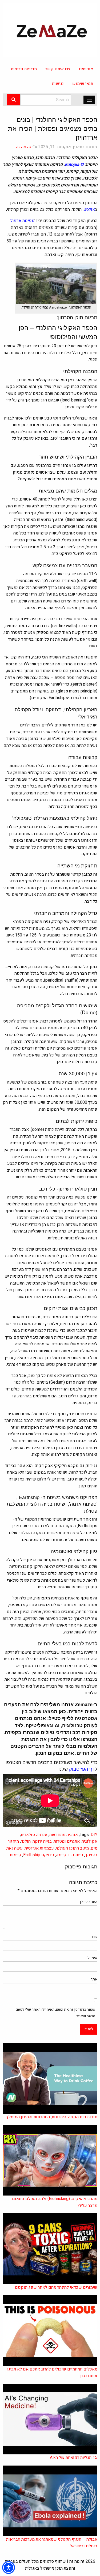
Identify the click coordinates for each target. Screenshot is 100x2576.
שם (95, 1937)
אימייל (92, 1958)
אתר (94, 1979)
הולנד (26, 1841)
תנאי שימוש (83, 84)
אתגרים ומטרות (67, 1841)
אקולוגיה (89, 1841)
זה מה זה (24, 147)
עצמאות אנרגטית (39, 1848)
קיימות (16, 1855)
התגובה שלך (88, 1902)
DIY (94, 1835)
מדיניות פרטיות (24, 69)
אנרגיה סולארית (34, 1835)
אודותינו (86, 69)
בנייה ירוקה (42, 1841)
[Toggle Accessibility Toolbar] (9, 2568)
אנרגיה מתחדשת (64, 1835)
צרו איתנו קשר (58, 69)
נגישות (58, 84)
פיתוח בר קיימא (70, 1855)
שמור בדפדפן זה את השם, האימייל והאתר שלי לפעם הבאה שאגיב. (55, 2013)
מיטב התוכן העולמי (72, 1848)
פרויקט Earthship (39, 1855)
